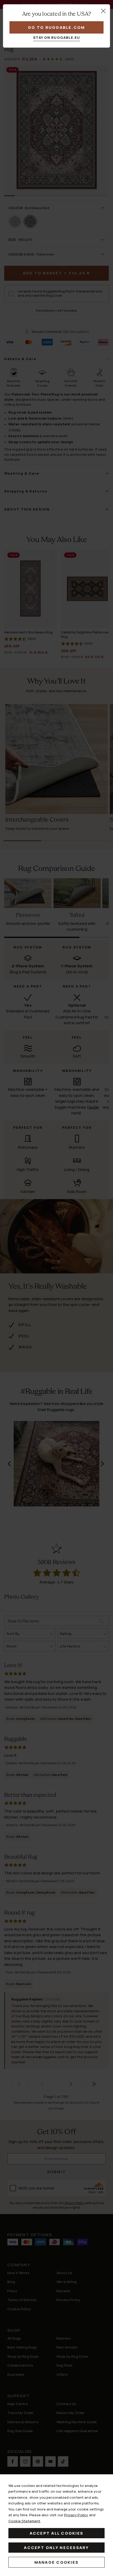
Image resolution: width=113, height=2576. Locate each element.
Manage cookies (57, 2562)
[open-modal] (103, 11)
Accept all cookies (57, 2533)
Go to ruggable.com (56, 27)
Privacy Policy (76, 2515)
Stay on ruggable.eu (57, 37)
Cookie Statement (24, 2521)
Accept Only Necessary (56, 2548)
